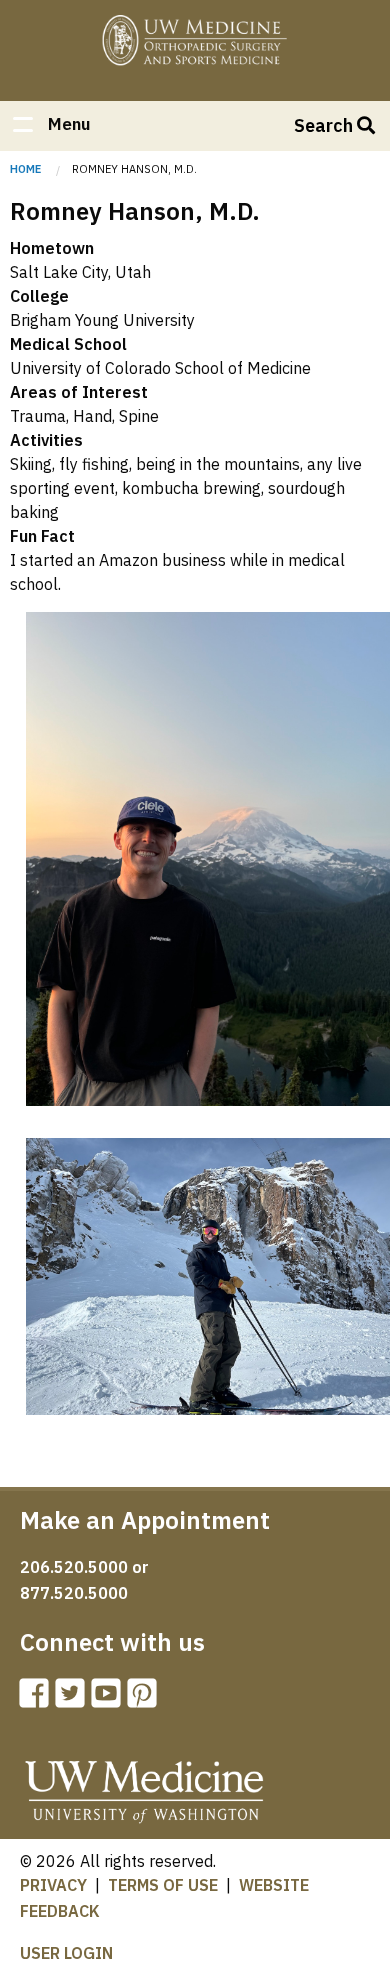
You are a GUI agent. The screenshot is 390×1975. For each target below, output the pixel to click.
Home (195, 42)
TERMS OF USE (163, 1885)
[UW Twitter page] (74, 1699)
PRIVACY (53, 1885)
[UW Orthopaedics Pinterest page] (146, 1699)
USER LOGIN (66, 1953)
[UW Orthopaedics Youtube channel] (110, 1699)
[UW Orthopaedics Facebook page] (38, 1699)
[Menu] (22, 126)
